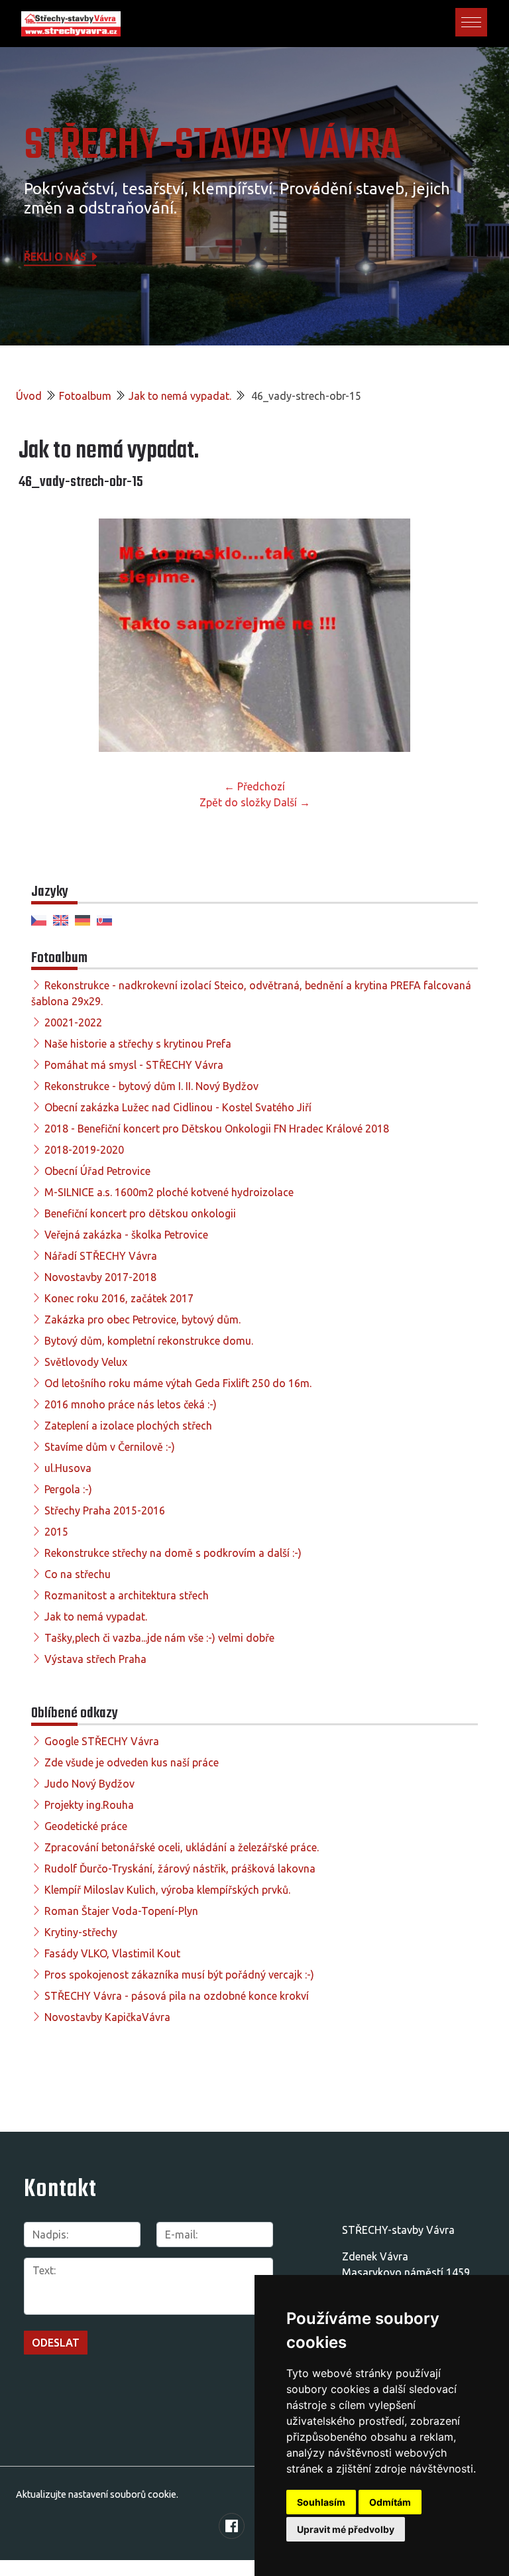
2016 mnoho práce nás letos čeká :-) (131, 1404)
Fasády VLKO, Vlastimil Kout (112, 1953)
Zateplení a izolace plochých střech (128, 1426)
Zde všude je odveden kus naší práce (132, 1762)
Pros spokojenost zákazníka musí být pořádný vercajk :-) (179, 1975)
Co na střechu (78, 1574)
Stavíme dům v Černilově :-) (110, 1447)
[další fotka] (469, 635)
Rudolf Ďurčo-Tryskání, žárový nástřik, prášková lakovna (180, 1869)
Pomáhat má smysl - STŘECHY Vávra (134, 1065)
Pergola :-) (68, 1489)
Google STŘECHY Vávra (102, 1741)
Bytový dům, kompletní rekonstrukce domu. (149, 1341)
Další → (292, 802)
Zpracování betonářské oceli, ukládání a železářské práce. (182, 1847)
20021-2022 (73, 1022)
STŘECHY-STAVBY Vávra (212, 146)
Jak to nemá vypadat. (180, 396)
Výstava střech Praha (95, 1659)
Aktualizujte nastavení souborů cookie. (97, 2494)
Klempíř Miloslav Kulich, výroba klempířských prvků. (167, 1890)
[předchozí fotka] (40, 635)
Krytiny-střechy (81, 1932)
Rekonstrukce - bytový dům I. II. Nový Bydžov (151, 1086)
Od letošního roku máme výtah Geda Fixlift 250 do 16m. (178, 1383)
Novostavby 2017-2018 (100, 1277)
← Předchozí (254, 786)
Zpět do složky (235, 802)
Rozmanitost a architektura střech (127, 1595)
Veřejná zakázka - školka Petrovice (126, 1235)
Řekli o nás (56, 257)
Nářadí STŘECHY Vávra (101, 1256)
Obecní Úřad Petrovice (97, 1171)
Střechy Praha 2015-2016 (105, 1510)
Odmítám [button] (390, 2502)
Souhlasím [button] (321, 2502)
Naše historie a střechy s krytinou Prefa (138, 1044)
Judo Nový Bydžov (89, 1784)
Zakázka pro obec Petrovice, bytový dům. (142, 1319)
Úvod (29, 396)
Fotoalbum (85, 396)
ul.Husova (68, 1468)
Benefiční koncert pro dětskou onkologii (140, 1213)
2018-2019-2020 (84, 1150)
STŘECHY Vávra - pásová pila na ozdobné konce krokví (177, 1996)
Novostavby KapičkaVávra (107, 2017)
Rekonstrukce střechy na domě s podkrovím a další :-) (173, 1553)
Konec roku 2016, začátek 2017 (119, 1298)
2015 (56, 1532)
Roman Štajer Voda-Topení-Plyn (121, 1911)
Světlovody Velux (86, 1362)
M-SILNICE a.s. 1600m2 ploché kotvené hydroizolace (169, 1192)
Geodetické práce (86, 1826)
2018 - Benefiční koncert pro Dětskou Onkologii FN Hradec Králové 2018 (217, 1129)
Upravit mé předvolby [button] (346, 2529)
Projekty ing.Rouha (89, 1805)
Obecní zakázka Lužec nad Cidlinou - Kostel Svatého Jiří (178, 1107)
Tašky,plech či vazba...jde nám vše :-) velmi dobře (159, 1638)
